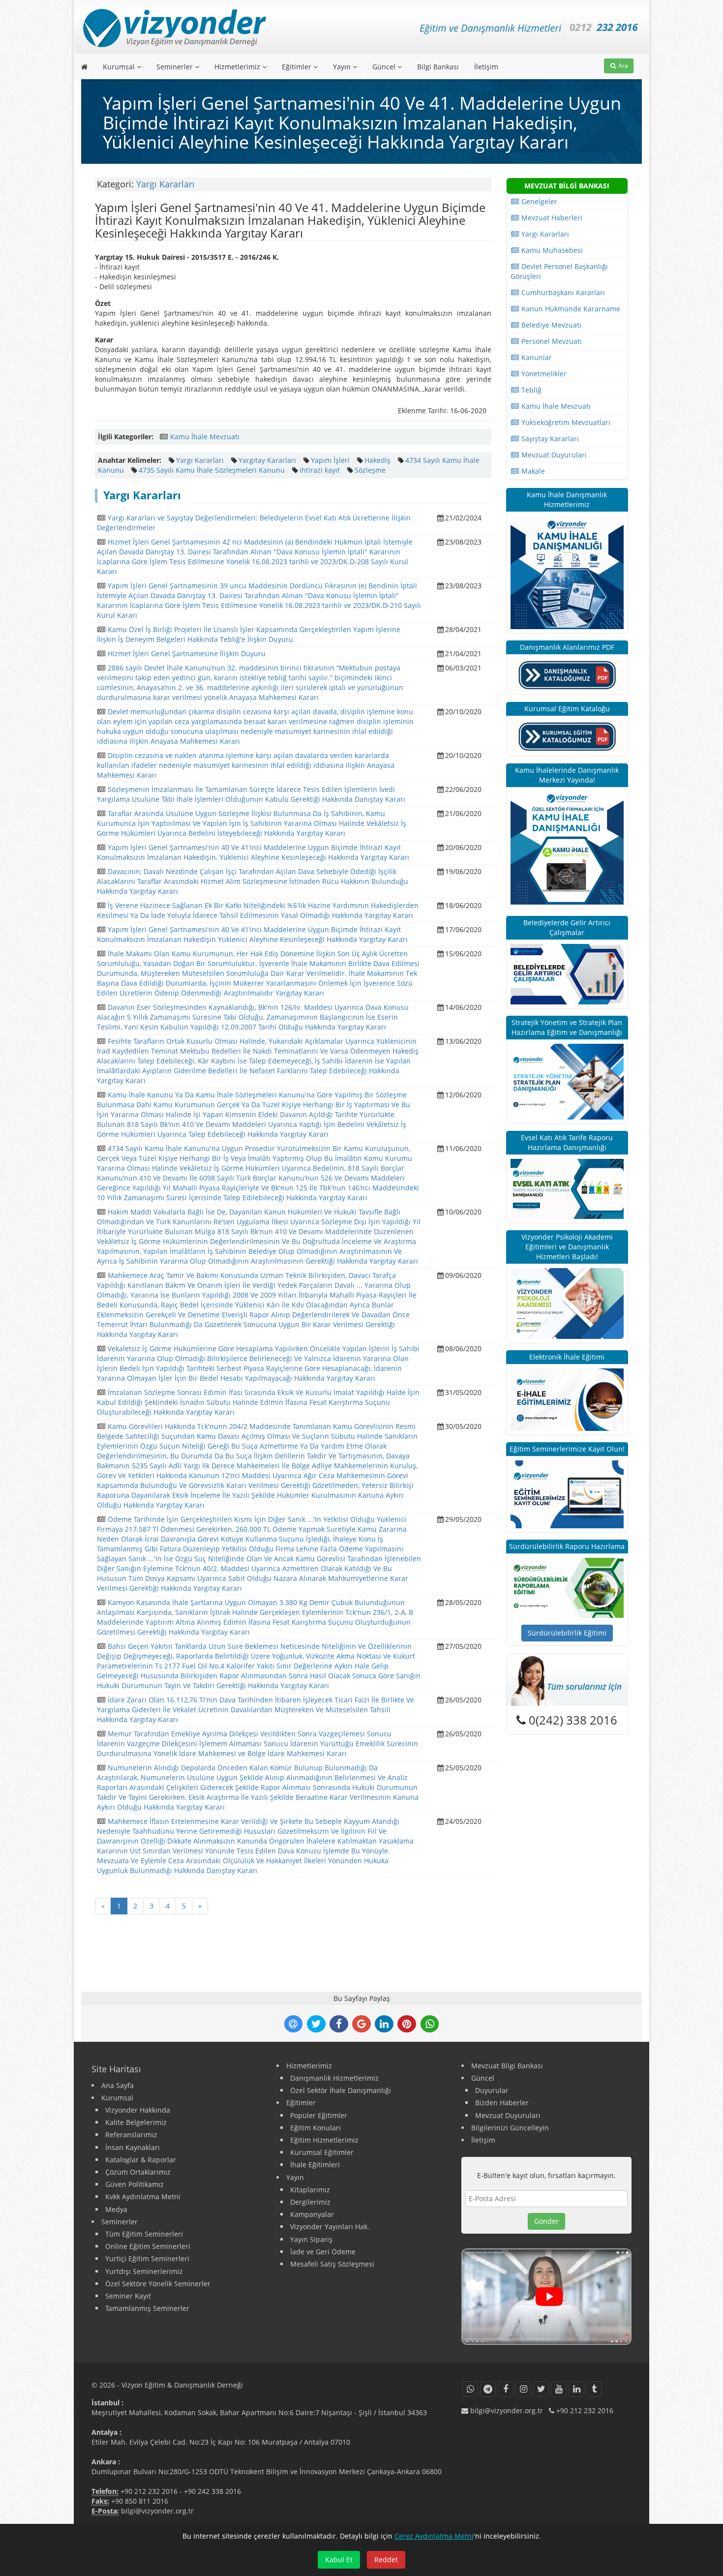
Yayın (343, 67)
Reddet (386, 2560)
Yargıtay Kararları (267, 460)
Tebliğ (530, 390)
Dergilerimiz (310, 2202)
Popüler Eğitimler (319, 2115)
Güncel (385, 67)
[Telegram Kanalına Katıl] (488, 2389)
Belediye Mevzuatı (550, 325)
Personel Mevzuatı (551, 341)
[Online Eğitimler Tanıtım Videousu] (546, 2297)
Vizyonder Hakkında (138, 2110)
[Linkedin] (576, 2389)
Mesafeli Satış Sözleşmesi (332, 2264)
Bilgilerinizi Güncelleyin (510, 2128)
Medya (116, 2209)
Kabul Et (339, 2560)
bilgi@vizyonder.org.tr (157, 2511)
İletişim (486, 67)
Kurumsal (120, 67)
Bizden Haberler (502, 2103)
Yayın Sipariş (311, 2239)
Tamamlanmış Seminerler (147, 2308)
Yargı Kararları (166, 184)
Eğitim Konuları (316, 2128)
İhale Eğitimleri (315, 2165)
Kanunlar (536, 357)
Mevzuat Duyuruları (553, 455)
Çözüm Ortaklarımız (138, 2172)
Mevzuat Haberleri (551, 218)
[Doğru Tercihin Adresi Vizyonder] (567, 1587)
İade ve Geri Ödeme (323, 2252)
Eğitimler (298, 67)
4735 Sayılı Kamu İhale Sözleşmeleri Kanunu (212, 470)
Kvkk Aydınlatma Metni (143, 2197)
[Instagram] (523, 2389)
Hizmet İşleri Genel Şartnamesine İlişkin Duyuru (187, 653)
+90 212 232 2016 (149, 2491)
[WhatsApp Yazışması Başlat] (470, 2389)
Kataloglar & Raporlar (141, 2160)
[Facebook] (506, 2389)
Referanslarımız (131, 2135)
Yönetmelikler (543, 374)
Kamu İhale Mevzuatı (205, 437)
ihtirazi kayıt (320, 470)
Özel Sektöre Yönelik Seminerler (158, 2284)
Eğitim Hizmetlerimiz (324, 2140)
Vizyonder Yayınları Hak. (330, 2227)
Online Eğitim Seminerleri (148, 2246)
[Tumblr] (594, 2389)
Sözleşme (370, 470)
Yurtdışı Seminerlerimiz (144, 2271)
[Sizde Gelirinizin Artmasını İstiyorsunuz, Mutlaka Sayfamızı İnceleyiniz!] (567, 973)
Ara (622, 66)
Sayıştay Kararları (549, 439)
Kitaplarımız (310, 2190)
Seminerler (176, 67)
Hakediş (377, 460)
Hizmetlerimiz (238, 67)
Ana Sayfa (118, 2085)
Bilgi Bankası (438, 67)
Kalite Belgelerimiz (136, 2122)
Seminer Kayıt (128, 2296)
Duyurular (492, 2090)
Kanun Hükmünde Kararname (570, 309)
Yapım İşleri (330, 460)
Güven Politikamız (135, 2184)
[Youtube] (559, 2389)
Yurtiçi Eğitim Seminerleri (147, 2258)
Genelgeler (538, 201)
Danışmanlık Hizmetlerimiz (334, 2078)
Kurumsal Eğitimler (322, 2152)
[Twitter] (541, 2389)
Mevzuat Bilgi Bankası (507, 2066)
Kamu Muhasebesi (551, 250)
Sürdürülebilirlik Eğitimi (567, 1633)
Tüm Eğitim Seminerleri (144, 2234)
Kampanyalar (312, 2214)
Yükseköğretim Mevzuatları (565, 422)
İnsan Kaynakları (133, 2147)
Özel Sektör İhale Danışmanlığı (341, 2090)
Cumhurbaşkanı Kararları (562, 292)
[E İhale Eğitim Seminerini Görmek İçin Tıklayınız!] (567, 1399)
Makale (532, 471)
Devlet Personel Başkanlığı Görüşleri (559, 271)
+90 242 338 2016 (212, 2491)
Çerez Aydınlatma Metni (434, 2536)
